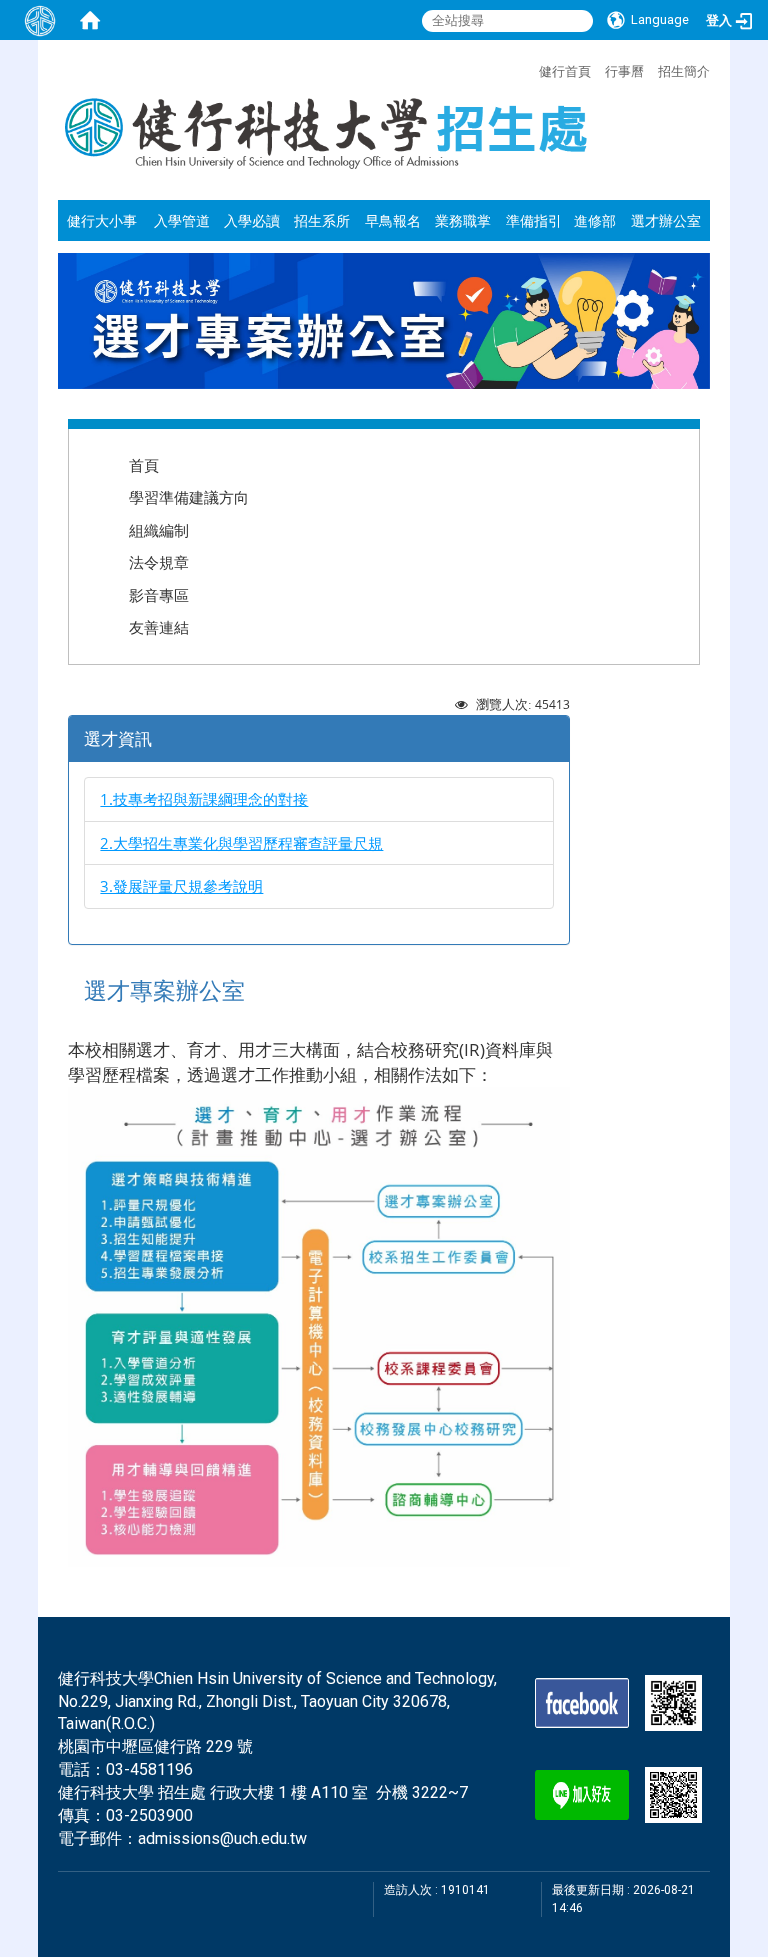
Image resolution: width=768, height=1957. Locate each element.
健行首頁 (565, 71)
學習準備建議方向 (189, 497)
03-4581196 (149, 1769)
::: (528, 69)
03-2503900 (149, 1815)
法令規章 (159, 562)
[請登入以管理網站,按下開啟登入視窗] (40, 20)
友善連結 (159, 627)
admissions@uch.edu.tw (222, 1838)
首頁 (144, 465)
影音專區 (159, 595)
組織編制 (159, 530)
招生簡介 (684, 71)
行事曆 (624, 71)
